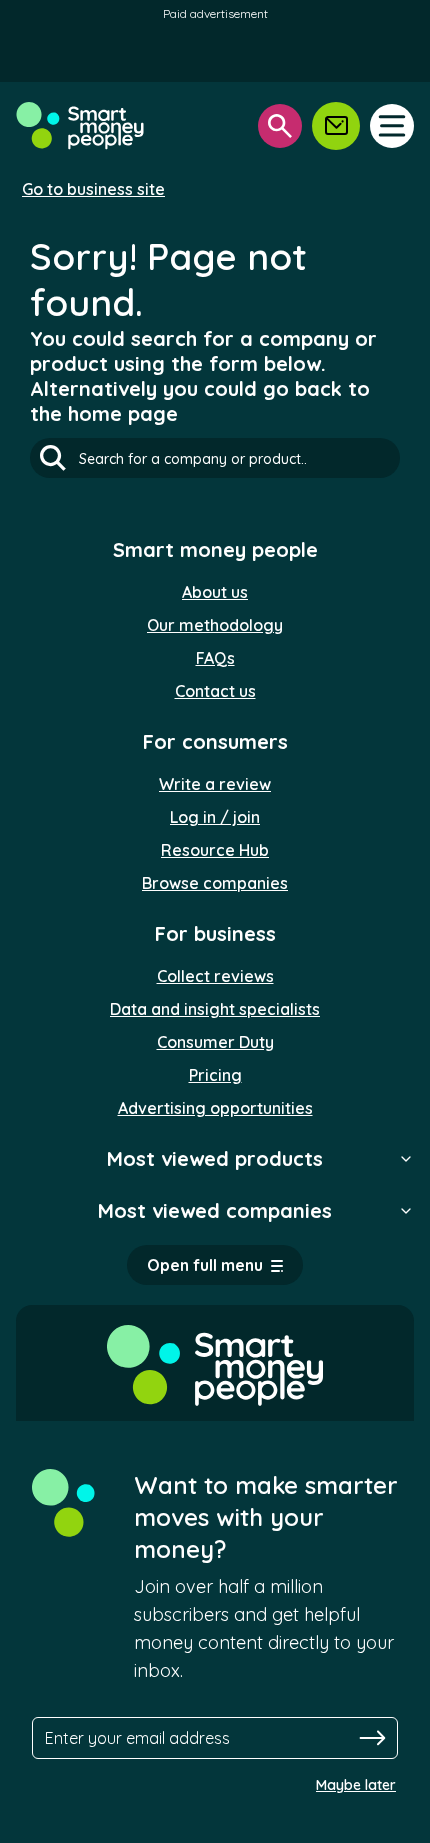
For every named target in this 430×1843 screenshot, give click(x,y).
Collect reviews (215, 976)
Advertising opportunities (215, 1108)
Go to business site (93, 189)
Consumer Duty (215, 1042)
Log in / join (215, 817)
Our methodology (215, 625)
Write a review (215, 784)
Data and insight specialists (215, 1009)
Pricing (215, 1075)
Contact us (215, 691)
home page (123, 413)
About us (215, 592)
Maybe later (356, 1785)
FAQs (215, 658)
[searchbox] (215, 458)
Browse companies (215, 883)
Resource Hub (215, 850)
